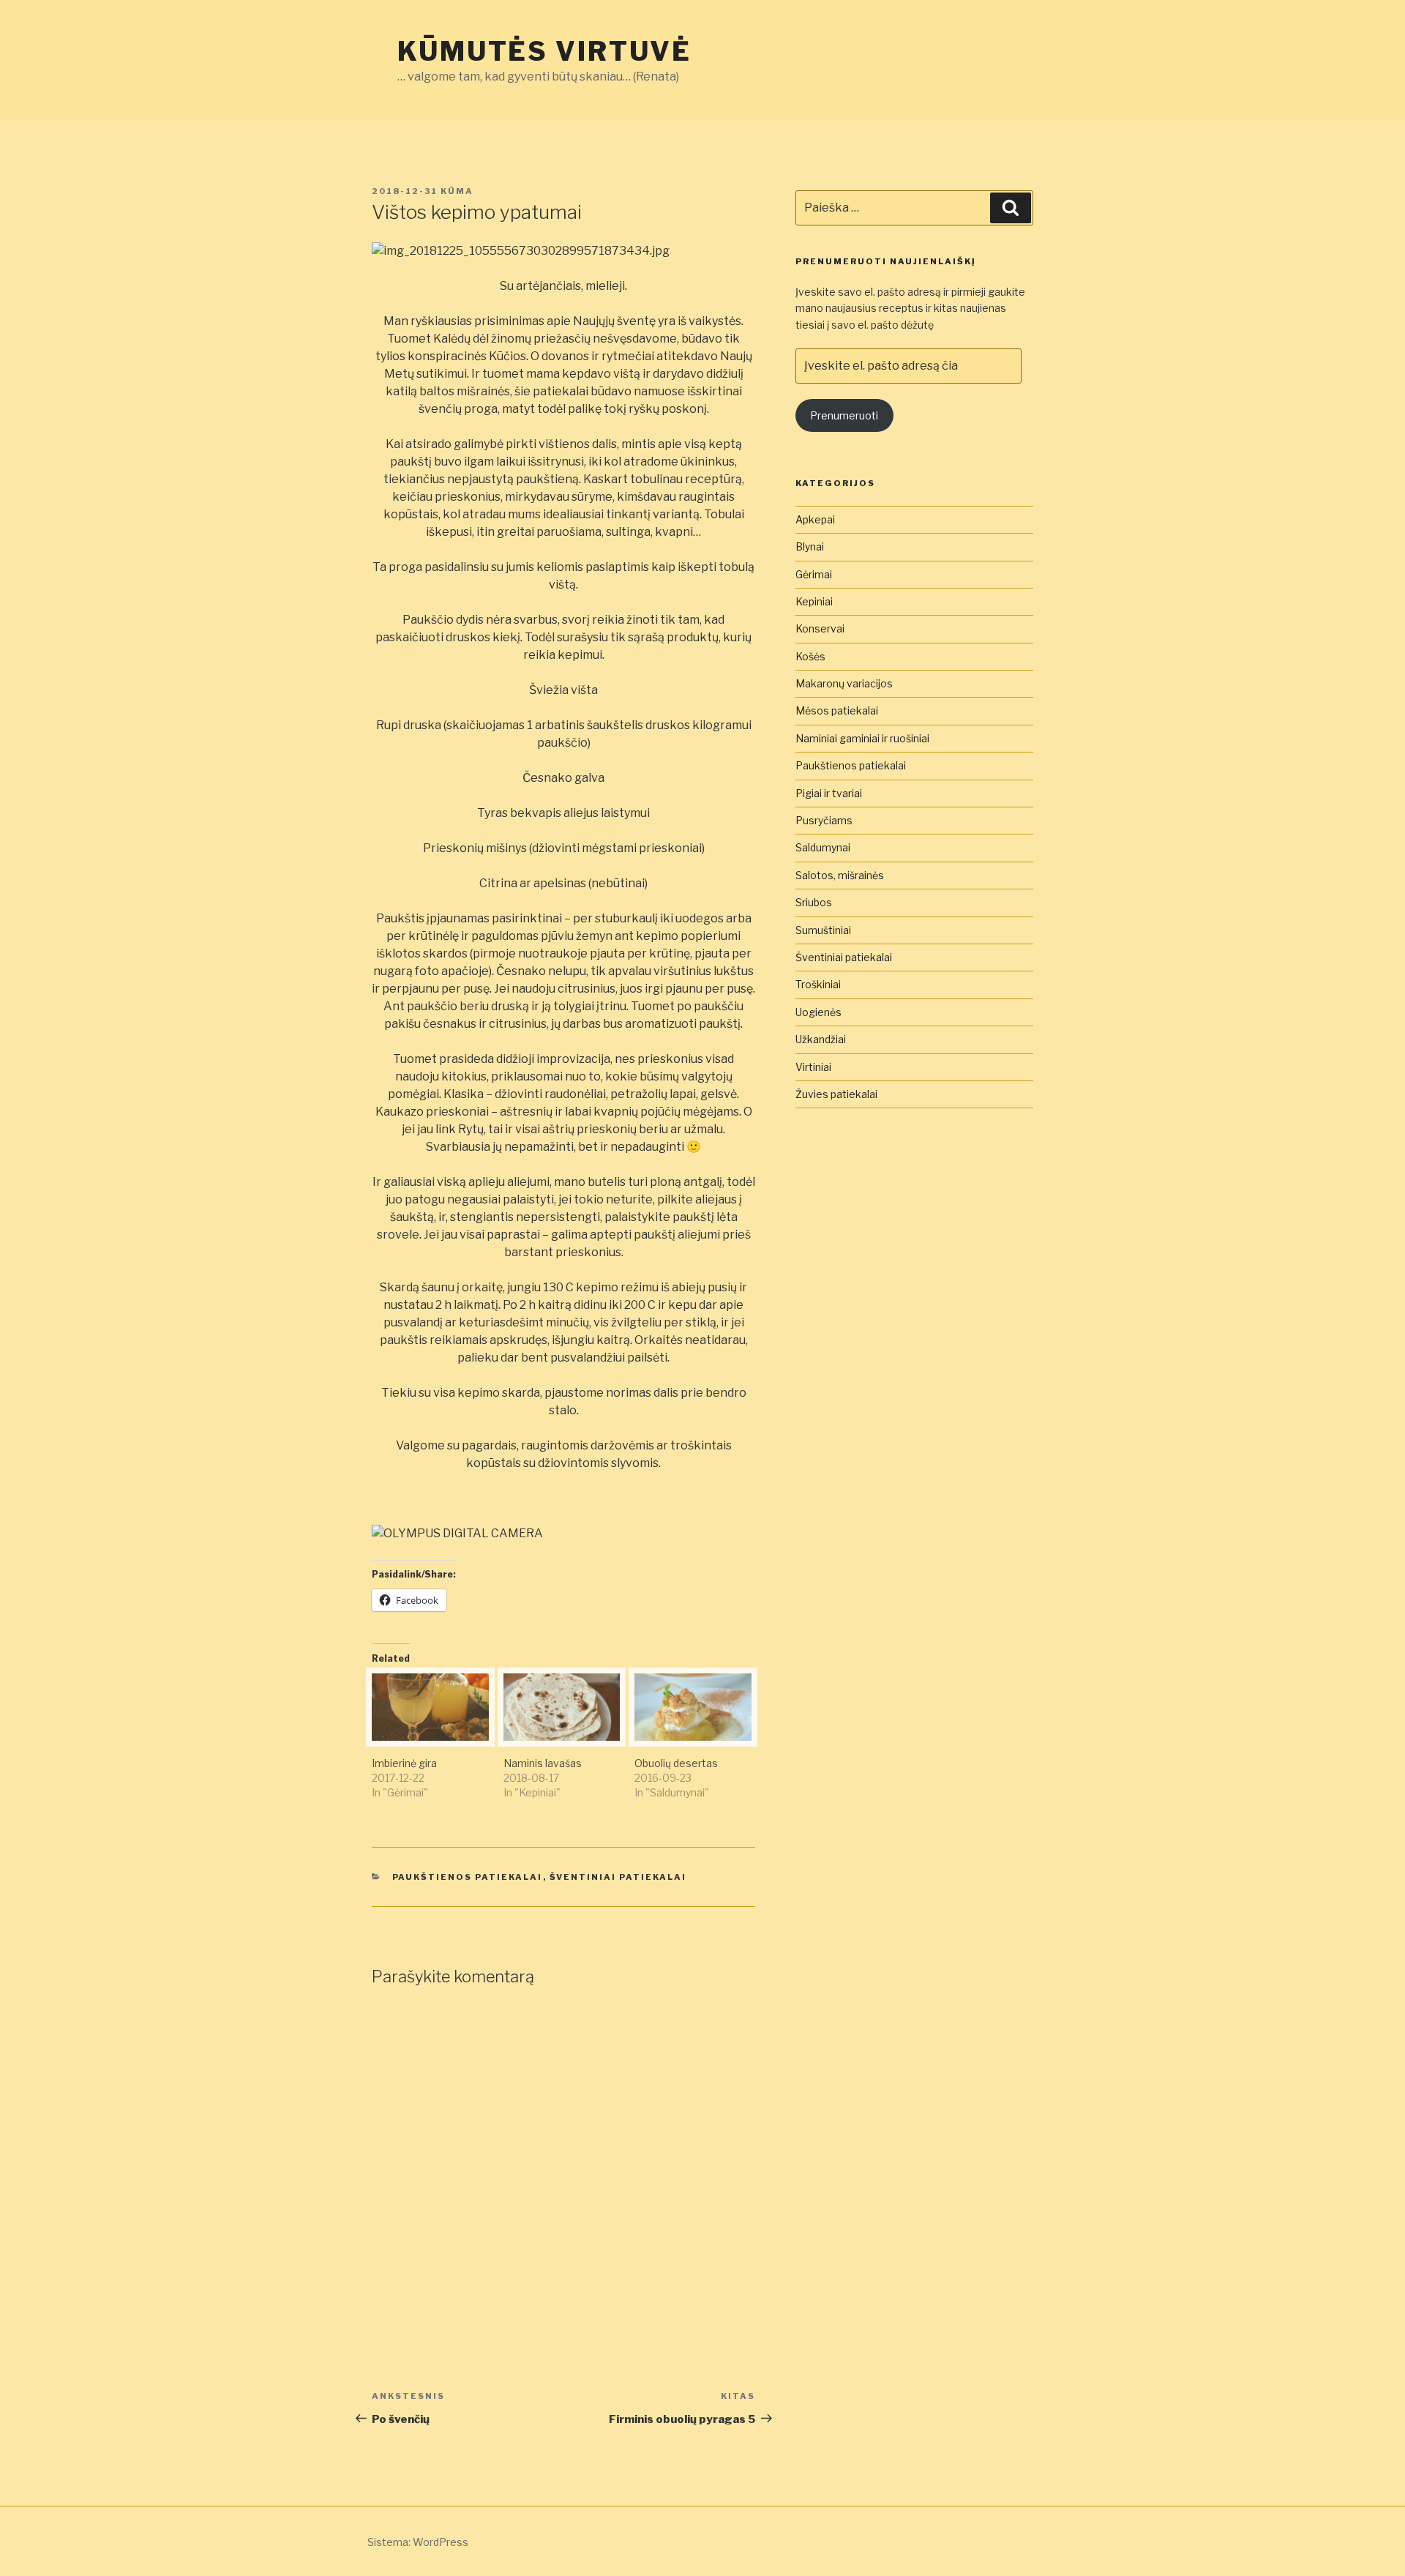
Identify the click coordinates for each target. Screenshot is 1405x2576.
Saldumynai (823, 847)
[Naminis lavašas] (562, 1707)
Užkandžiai (821, 1039)
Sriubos (814, 902)
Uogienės (818, 1012)
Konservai (820, 628)
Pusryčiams (824, 820)
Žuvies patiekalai (836, 1094)
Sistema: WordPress (418, 2542)
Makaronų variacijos (844, 683)
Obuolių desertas (676, 1763)
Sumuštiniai (823, 930)
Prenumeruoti (844, 415)
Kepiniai (814, 601)
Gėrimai (814, 574)
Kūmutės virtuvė (544, 51)
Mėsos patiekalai (837, 710)
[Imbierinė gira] (430, 1707)
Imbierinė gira (404, 1763)
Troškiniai (818, 984)
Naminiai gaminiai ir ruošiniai (862, 738)
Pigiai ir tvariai (829, 793)
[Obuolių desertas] (693, 1707)
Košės (810, 656)
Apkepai (815, 519)
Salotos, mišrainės (840, 875)
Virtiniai (813, 1067)
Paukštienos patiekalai (468, 1877)
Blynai (810, 546)
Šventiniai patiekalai (618, 1877)
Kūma (457, 191)
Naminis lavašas (543, 1763)
